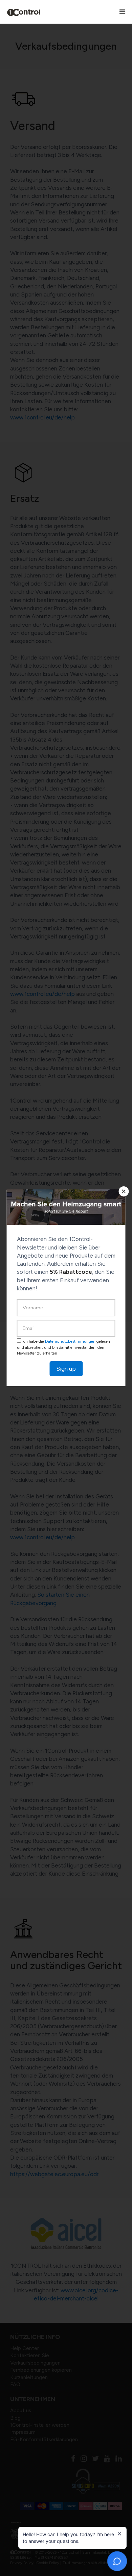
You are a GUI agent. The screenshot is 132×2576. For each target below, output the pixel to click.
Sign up (66, 1369)
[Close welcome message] (119, 2534)
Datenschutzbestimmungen (70, 1341)
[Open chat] (117, 2561)
